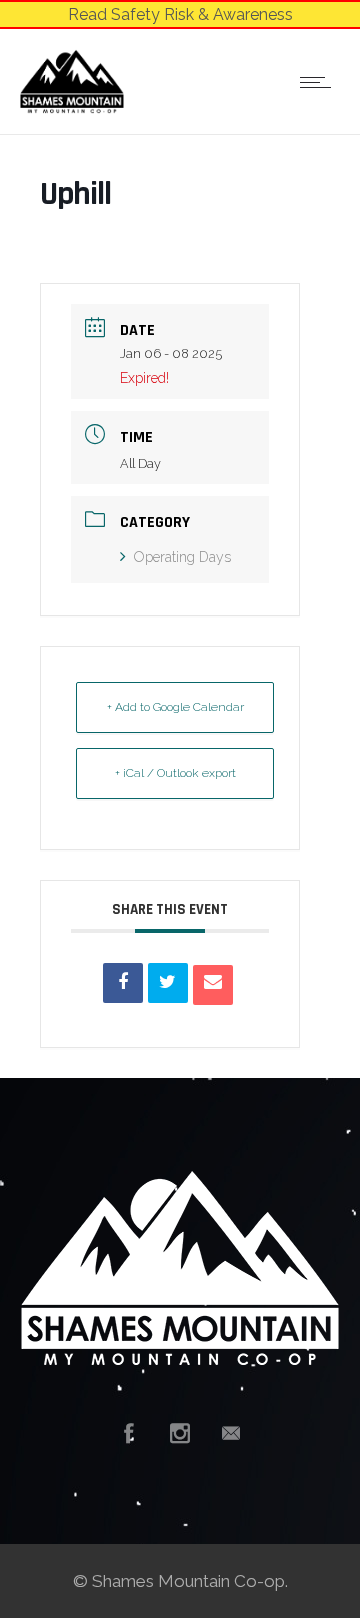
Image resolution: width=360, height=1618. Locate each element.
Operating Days (182, 557)
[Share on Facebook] (123, 983)
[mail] (231, 1433)
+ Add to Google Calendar (175, 707)
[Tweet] (168, 983)
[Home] (72, 107)
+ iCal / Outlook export (175, 773)
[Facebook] (129, 1433)
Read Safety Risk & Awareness (180, 14)
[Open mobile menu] (320, 82)
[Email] (213, 985)
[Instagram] (180, 1433)
